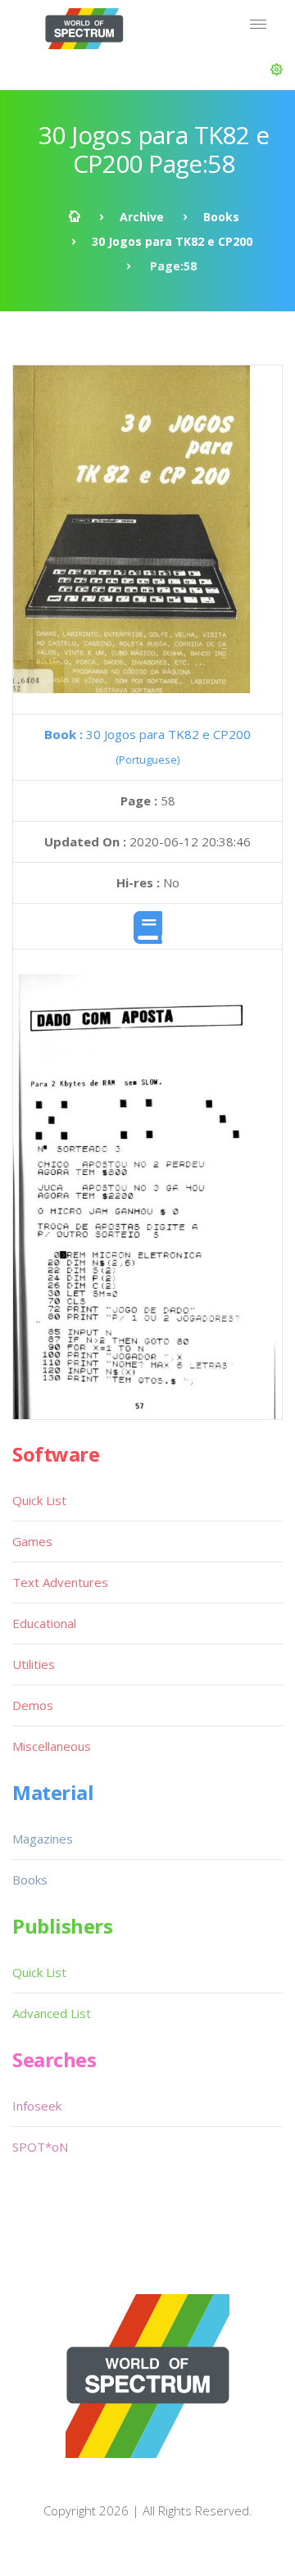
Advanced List (52, 2013)
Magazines (43, 1839)
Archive (142, 217)
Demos (33, 1705)
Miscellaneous (52, 1746)
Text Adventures (60, 1582)
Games (32, 1541)
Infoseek (37, 2106)
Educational (44, 1623)
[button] (277, 70)
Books (221, 217)
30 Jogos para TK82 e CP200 (172, 241)
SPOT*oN (40, 2147)
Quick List (39, 1500)
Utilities (34, 1664)
